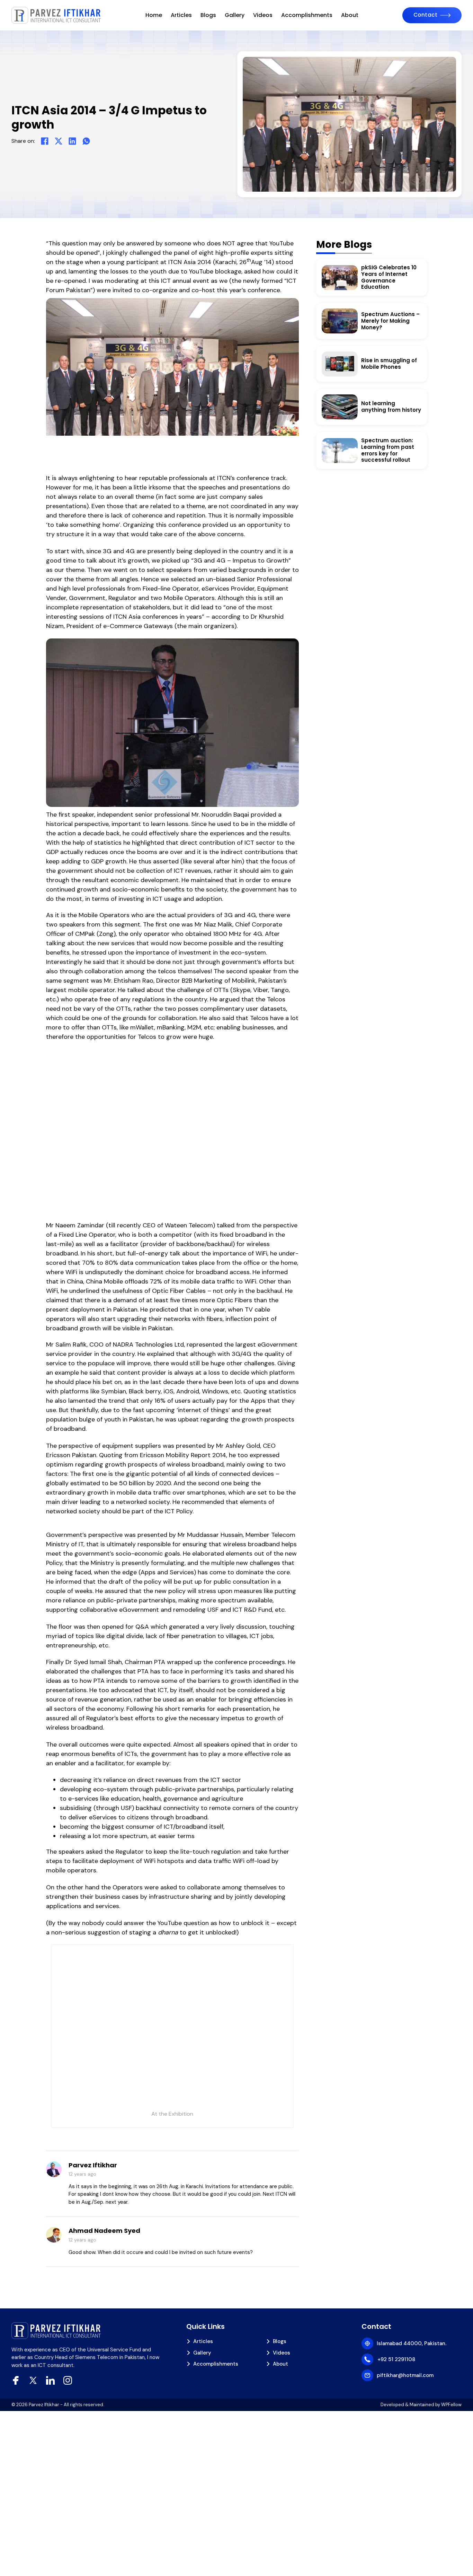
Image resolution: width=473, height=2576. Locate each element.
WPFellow (451, 2405)
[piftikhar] (56, 15)
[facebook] (16, 2380)
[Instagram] (68, 2380)
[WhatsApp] (86, 141)
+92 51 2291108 (396, 2359)
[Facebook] (45, 141)
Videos (263, 15)
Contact (426, 15)
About (350, 15)
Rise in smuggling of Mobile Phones (389, 364)
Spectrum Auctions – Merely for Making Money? (390, 321)
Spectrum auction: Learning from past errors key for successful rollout (388, 450)
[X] (59, 141)
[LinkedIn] (72, 141)
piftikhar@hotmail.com (405, 2375)
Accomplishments (307, 15)
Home (154, 15)
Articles (181, 15)
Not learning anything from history (391, 407)
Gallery (235, 15)
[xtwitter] (33, 2380)
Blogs (208, 15)
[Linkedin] (50, 2380)
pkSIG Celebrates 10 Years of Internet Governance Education (389, 277)
